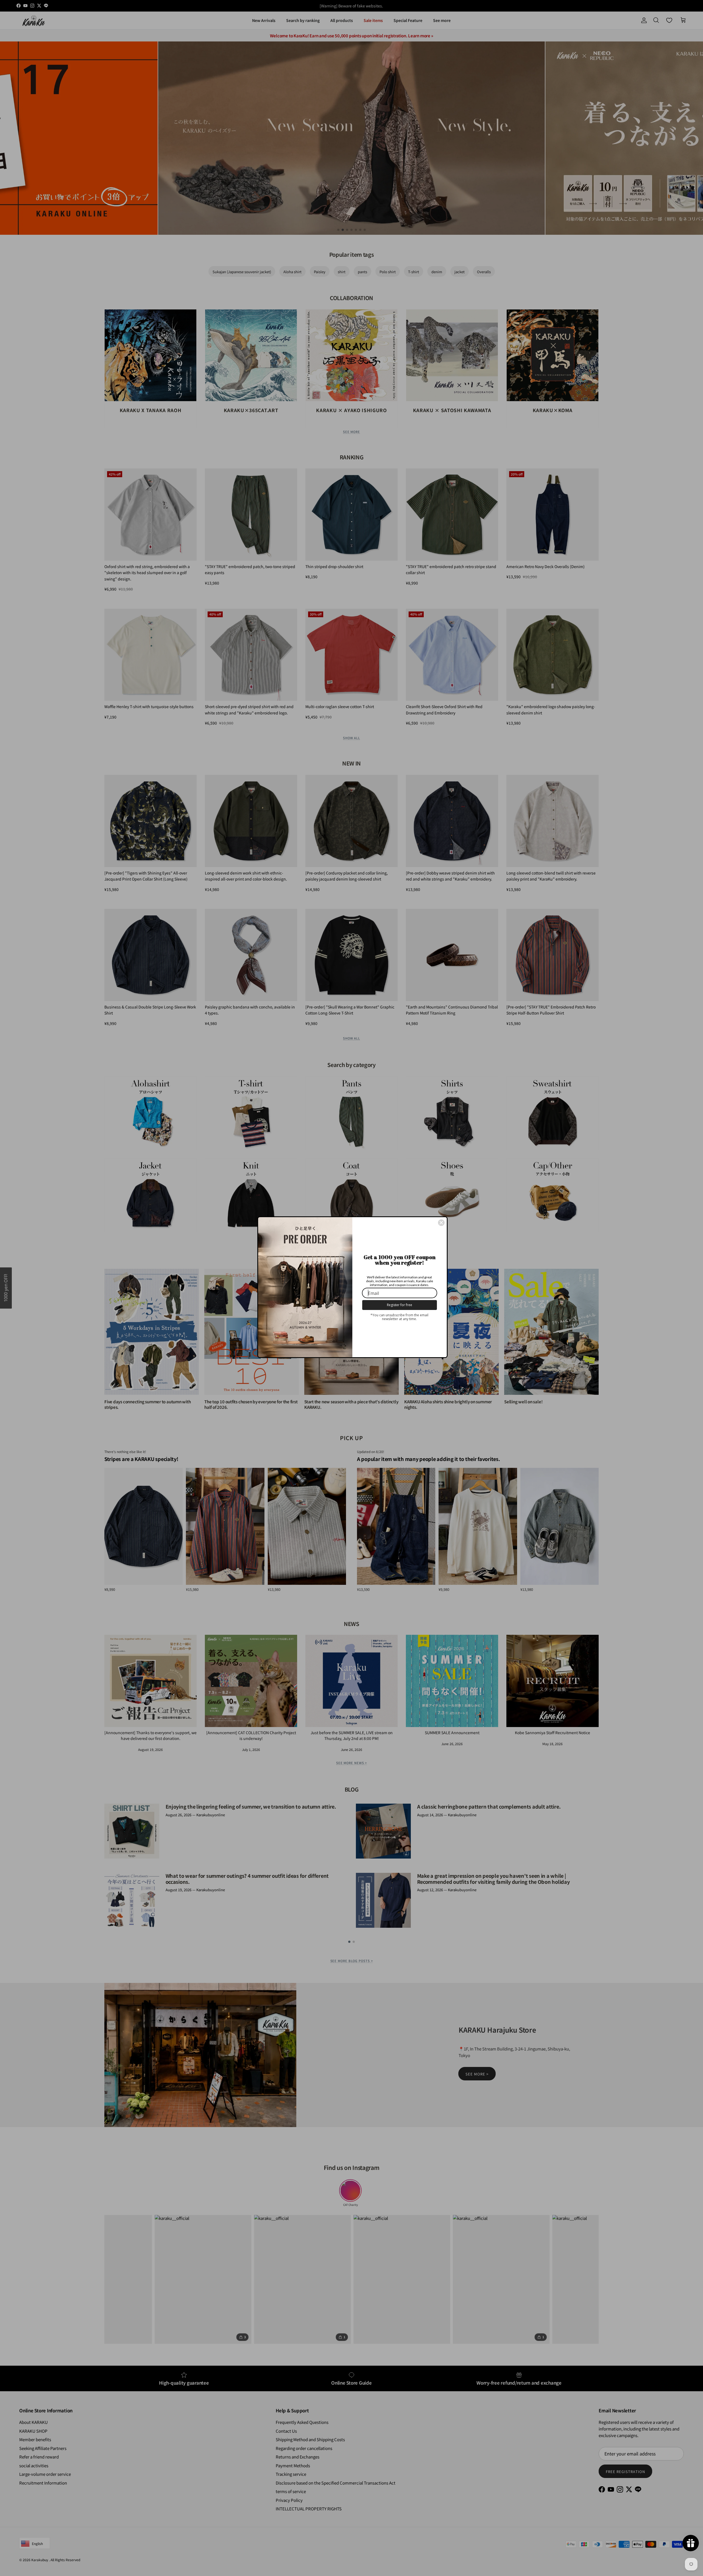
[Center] (441, 1223)
